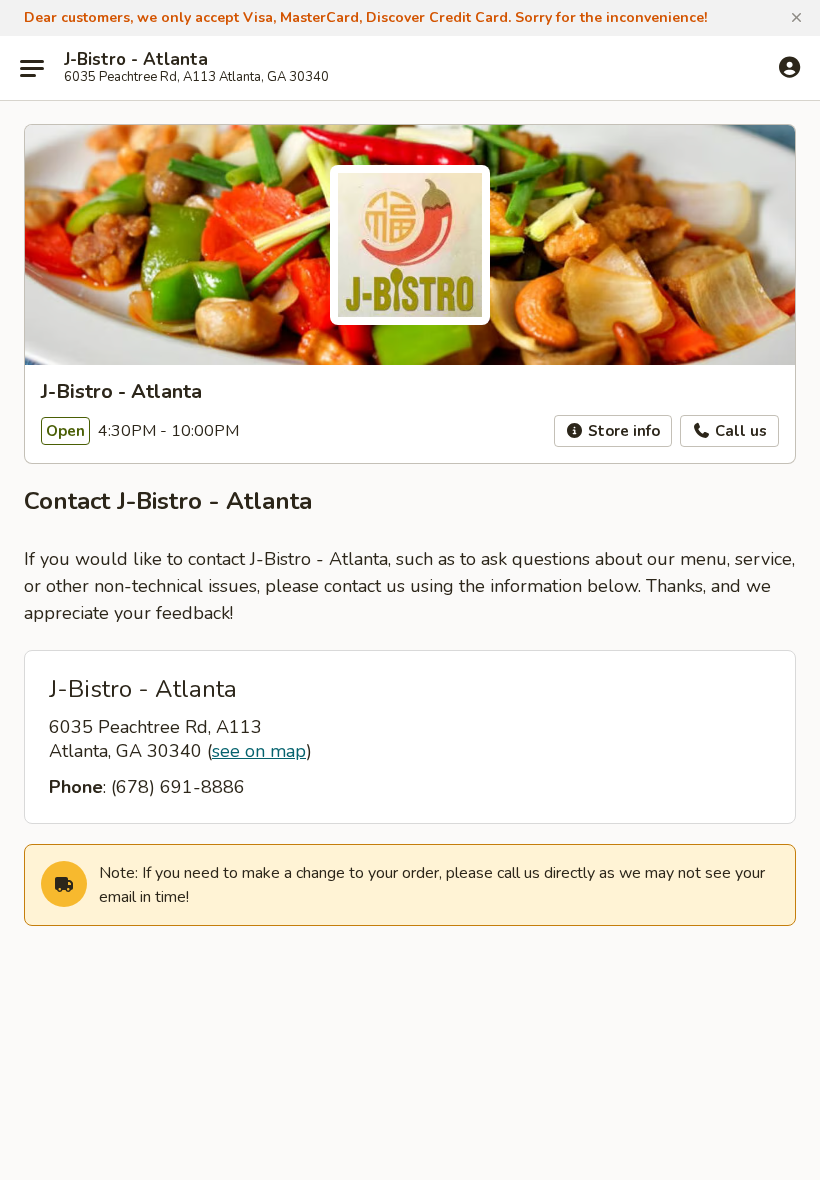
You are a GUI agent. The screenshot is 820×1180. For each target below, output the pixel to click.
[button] (796, 18)
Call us (739, 431)
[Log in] (789, 67)
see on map (259, 751)
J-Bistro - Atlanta (136, 60)
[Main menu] (32, 68)
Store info (622, 431)
